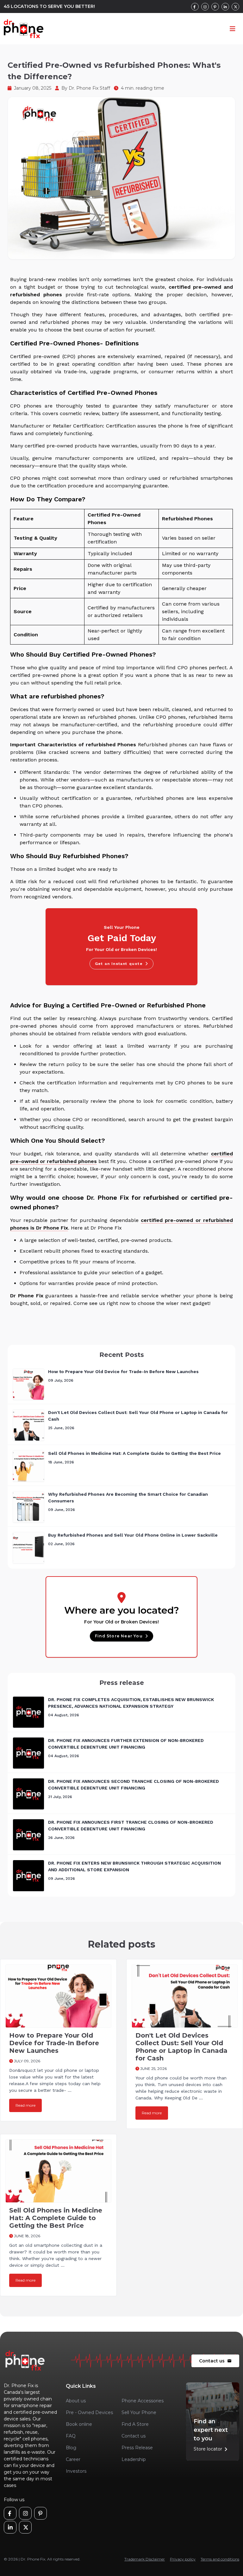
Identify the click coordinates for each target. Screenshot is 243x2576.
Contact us (215, 2361)
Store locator (212, 2449)
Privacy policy (183, 2559)
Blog (71, 2448)
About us (76, 2401)
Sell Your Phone (139, 2412)
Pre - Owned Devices (89, 2412)
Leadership (134, 2459)
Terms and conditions (220, 2559)
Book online (79, 2424)
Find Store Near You (119, 1636)
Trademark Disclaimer (145, 2559)
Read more (25, 2105)
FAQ (71, 2436)
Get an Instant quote (119, 964)
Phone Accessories (143, 2401)
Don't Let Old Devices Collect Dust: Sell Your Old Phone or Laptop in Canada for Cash (181, 2047)
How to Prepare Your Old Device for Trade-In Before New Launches (123, 1372)
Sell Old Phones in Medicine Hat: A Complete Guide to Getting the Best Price (134, 1453)
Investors (76, 2471)
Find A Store (135, 2424)
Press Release (137, 2448)
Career (73, 2459)
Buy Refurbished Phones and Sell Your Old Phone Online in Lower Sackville (133, 1535)
